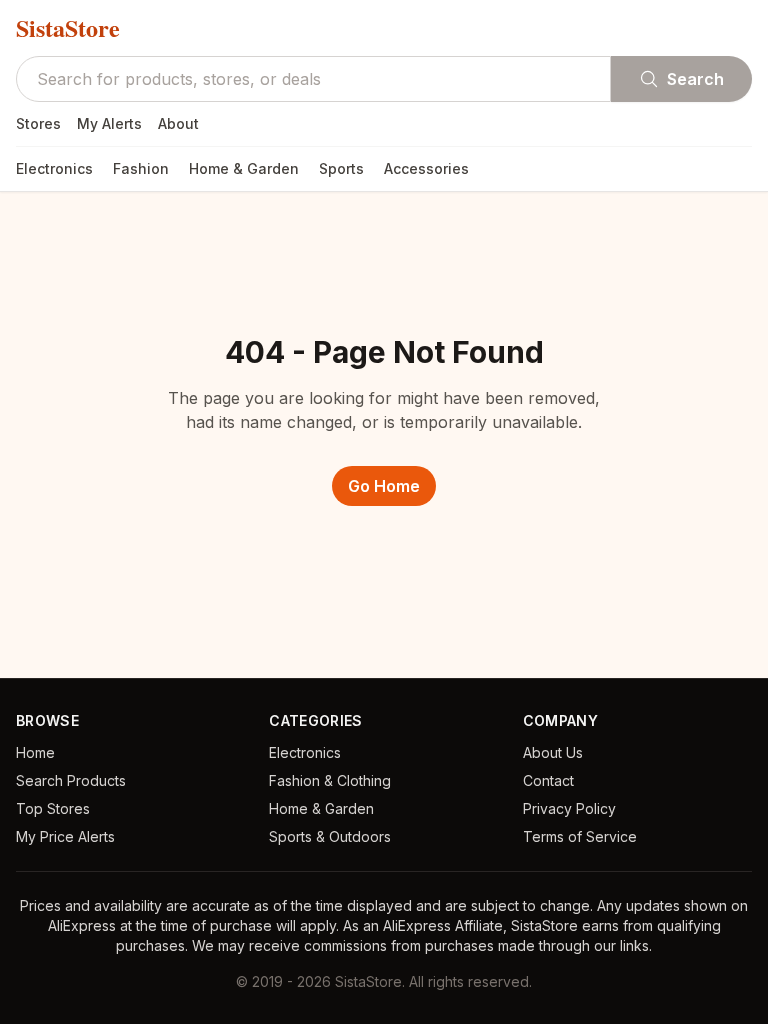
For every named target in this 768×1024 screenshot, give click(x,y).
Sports (341, 168)
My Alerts (109, 123)
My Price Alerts (65, 836)
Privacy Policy (569, 808)
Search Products (71, 780)
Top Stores (53, 808)
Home (35, 752)
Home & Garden (244, 168)
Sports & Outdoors (330, 836)
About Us (553, 752)
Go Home (384, 486)
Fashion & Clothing (330, 780)
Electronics (54, 168)
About (178, 123)
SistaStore (68, 28)
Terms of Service (580, 836)
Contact (548, 780)
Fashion (141, 168)
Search (695, 79)
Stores (38, 123)
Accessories (426, 168)
